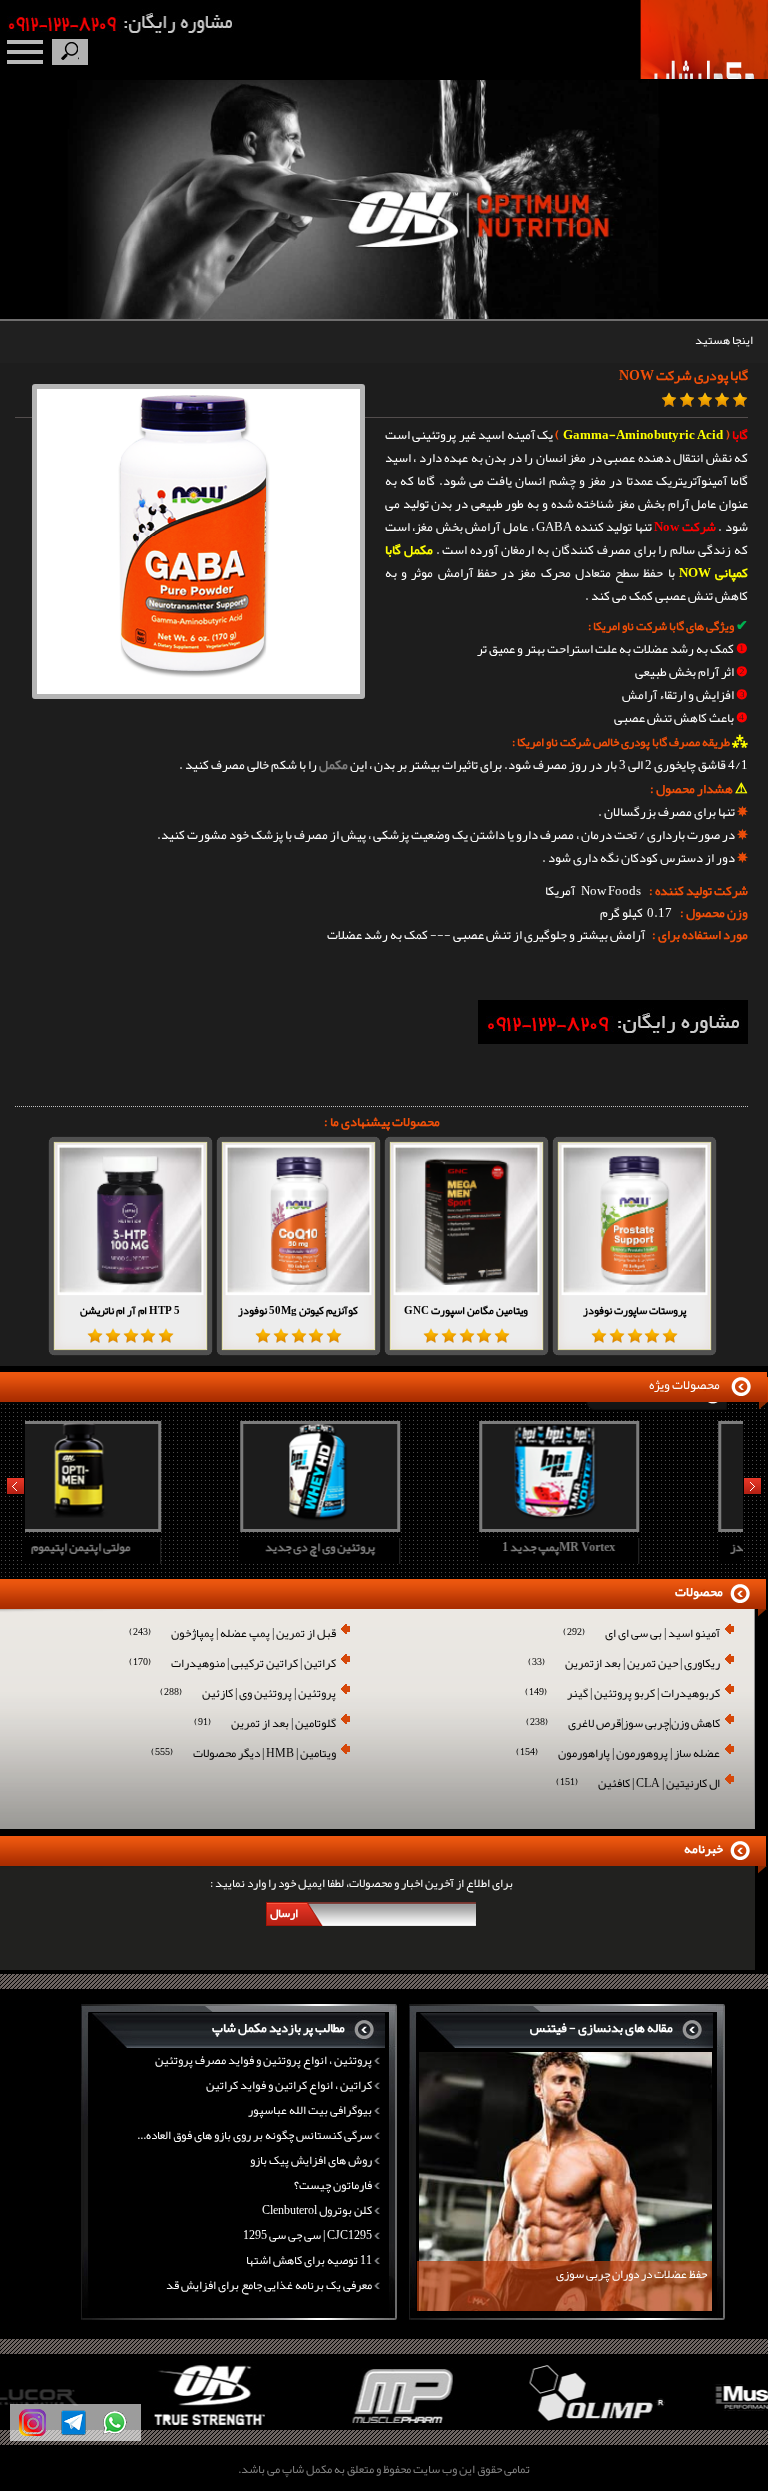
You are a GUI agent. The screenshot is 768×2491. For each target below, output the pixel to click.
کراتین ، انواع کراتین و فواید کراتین (289, 2085)
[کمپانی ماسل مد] (672, 2426)
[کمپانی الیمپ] (480, 2426)
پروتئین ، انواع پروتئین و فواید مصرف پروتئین (263, 2060)
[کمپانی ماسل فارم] (288, 2426)
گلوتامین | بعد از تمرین (265, 1724)
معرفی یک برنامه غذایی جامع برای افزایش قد (269, 2285)
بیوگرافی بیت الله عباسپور (310, 2110)
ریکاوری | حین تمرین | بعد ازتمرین (624, 1664)
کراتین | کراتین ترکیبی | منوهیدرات (232, 1664)
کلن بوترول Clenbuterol (317, 2210)
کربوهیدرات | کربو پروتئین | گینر (622, 1694)
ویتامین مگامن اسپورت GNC (466, 1310)
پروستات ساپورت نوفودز (634, 1310)
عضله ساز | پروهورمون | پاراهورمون (618, 1754)
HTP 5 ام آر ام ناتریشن (130, 1310)
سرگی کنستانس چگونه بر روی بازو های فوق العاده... (254, 2135)
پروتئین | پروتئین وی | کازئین (248, 1694)
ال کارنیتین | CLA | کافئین (638, 1784)
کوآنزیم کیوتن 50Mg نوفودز (298, 1310)
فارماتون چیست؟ (333, 2185)
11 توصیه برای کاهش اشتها (309, 2260)
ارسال (284, 1913)
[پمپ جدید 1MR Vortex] (381, 1525)
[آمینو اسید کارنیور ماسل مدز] (620, 1525)
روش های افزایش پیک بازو (311, 2160)
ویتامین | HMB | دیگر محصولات (243, 1754)
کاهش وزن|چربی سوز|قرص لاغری (623, 1724)
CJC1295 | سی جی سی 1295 (307, 2235)
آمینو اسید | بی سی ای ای (641, 1634)
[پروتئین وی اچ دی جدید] (142, 1525)
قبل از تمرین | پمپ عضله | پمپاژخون (232, 1634)
